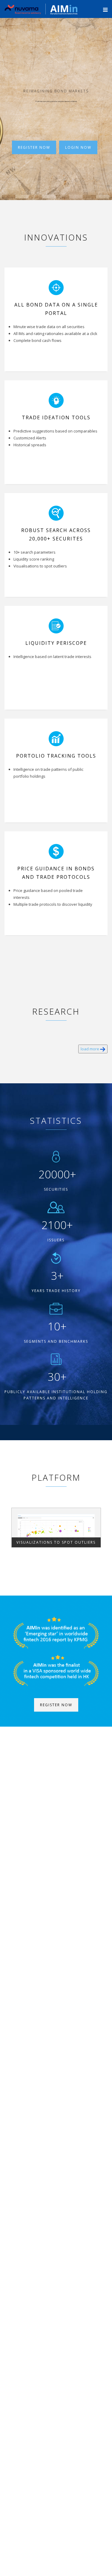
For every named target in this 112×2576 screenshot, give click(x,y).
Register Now (34, 147)
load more (90, 1049)
